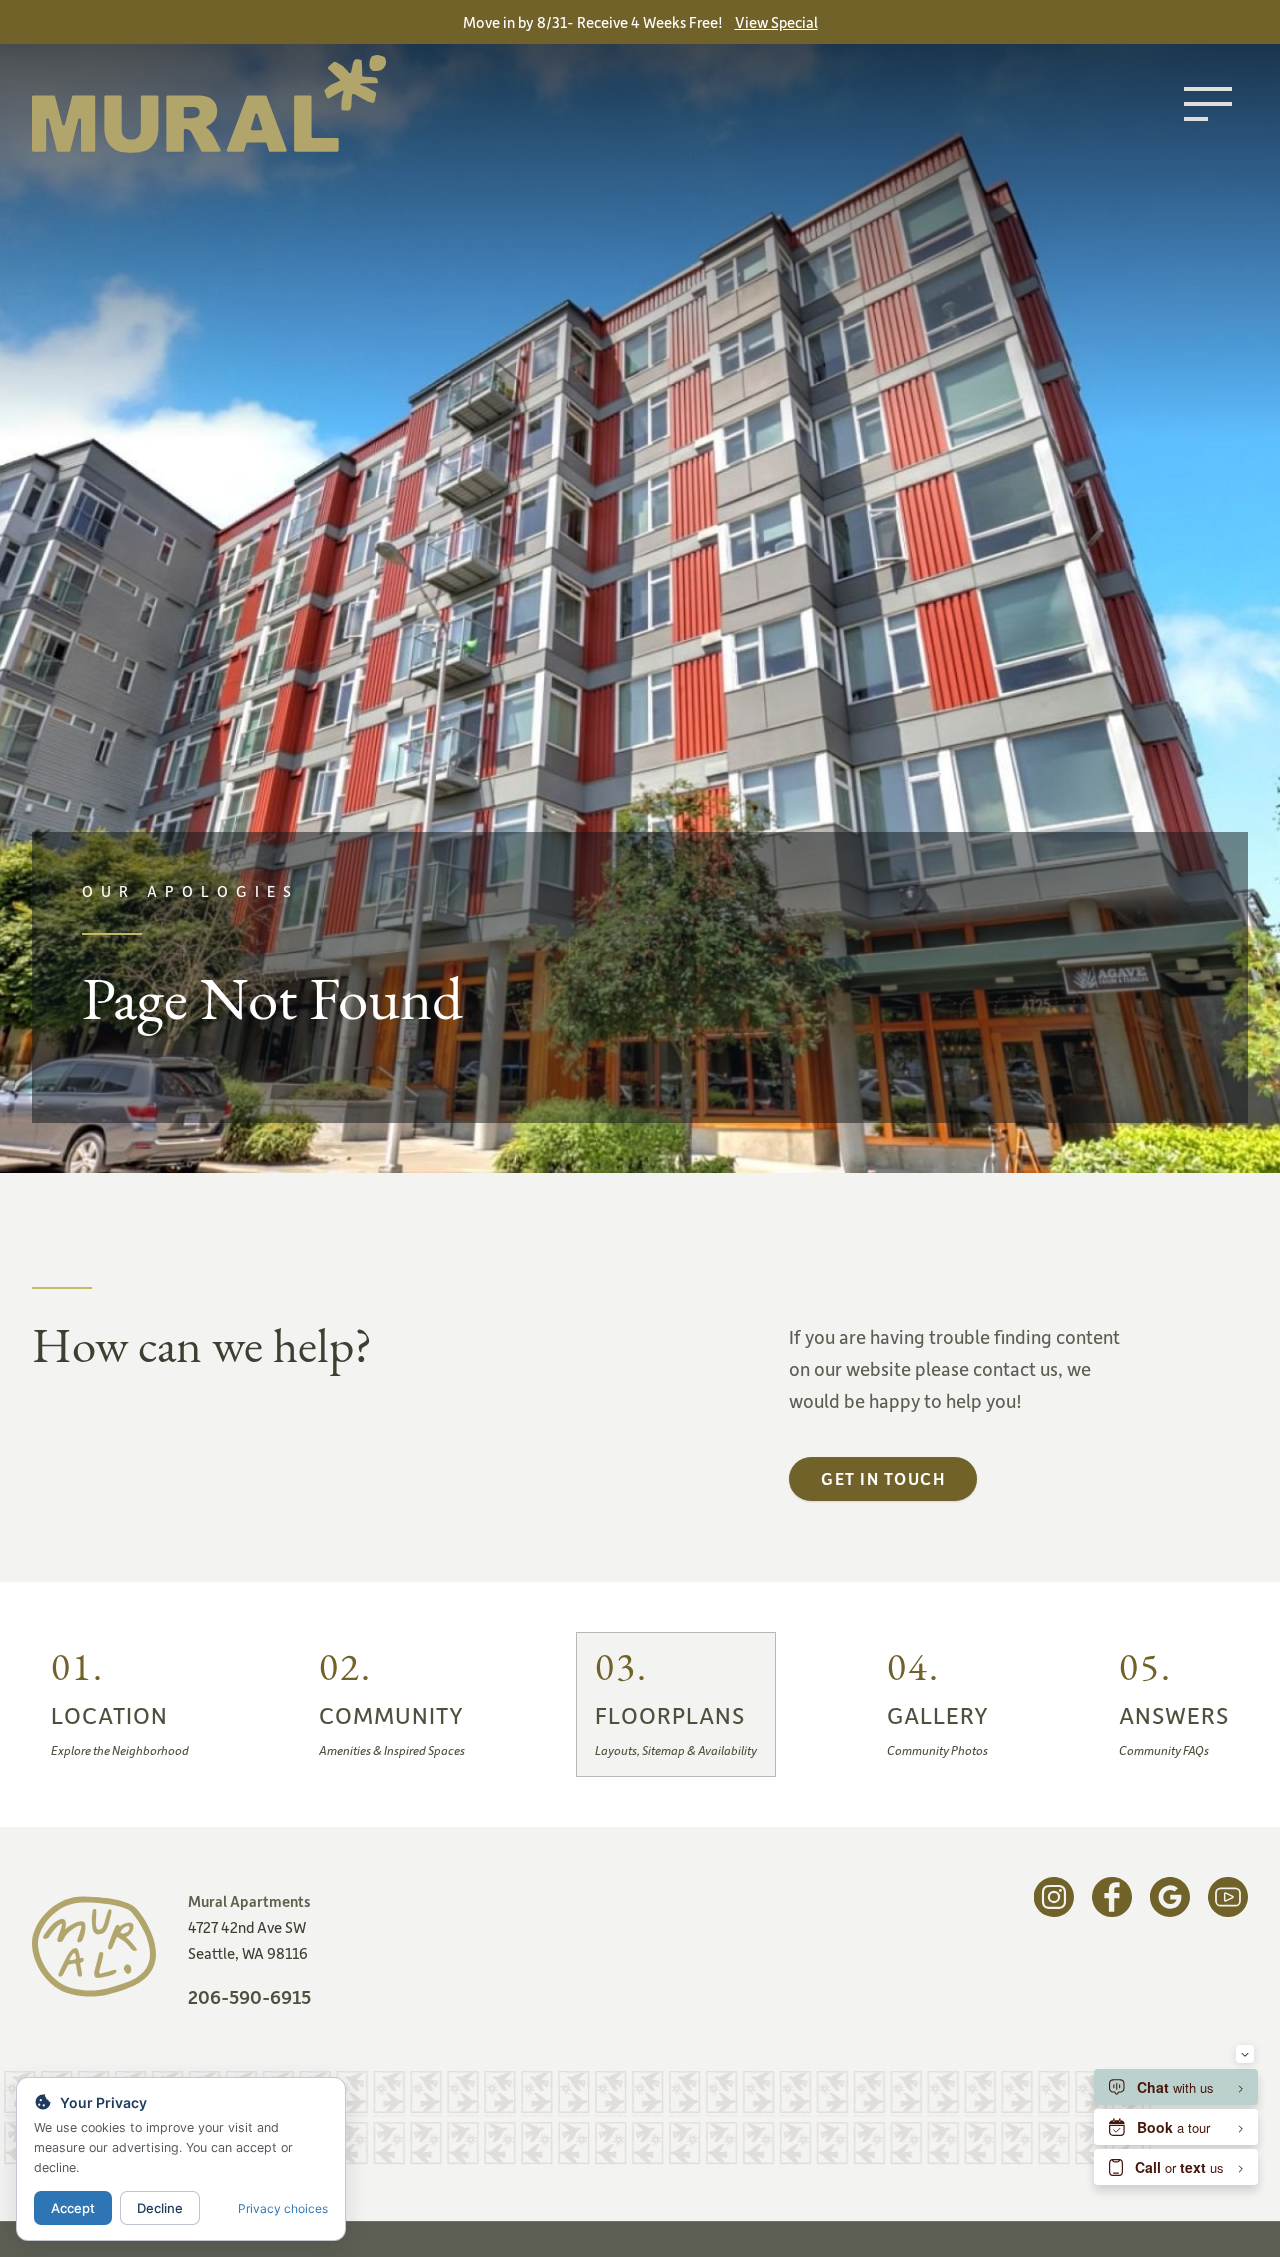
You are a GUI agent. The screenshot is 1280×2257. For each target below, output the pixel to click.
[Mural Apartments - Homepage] (209, 104)
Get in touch (883, 1478)
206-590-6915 (249, 1996)
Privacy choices (283, 2208)
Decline (160, 2208)
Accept (73, 2208)
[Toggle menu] (1208, 104)
